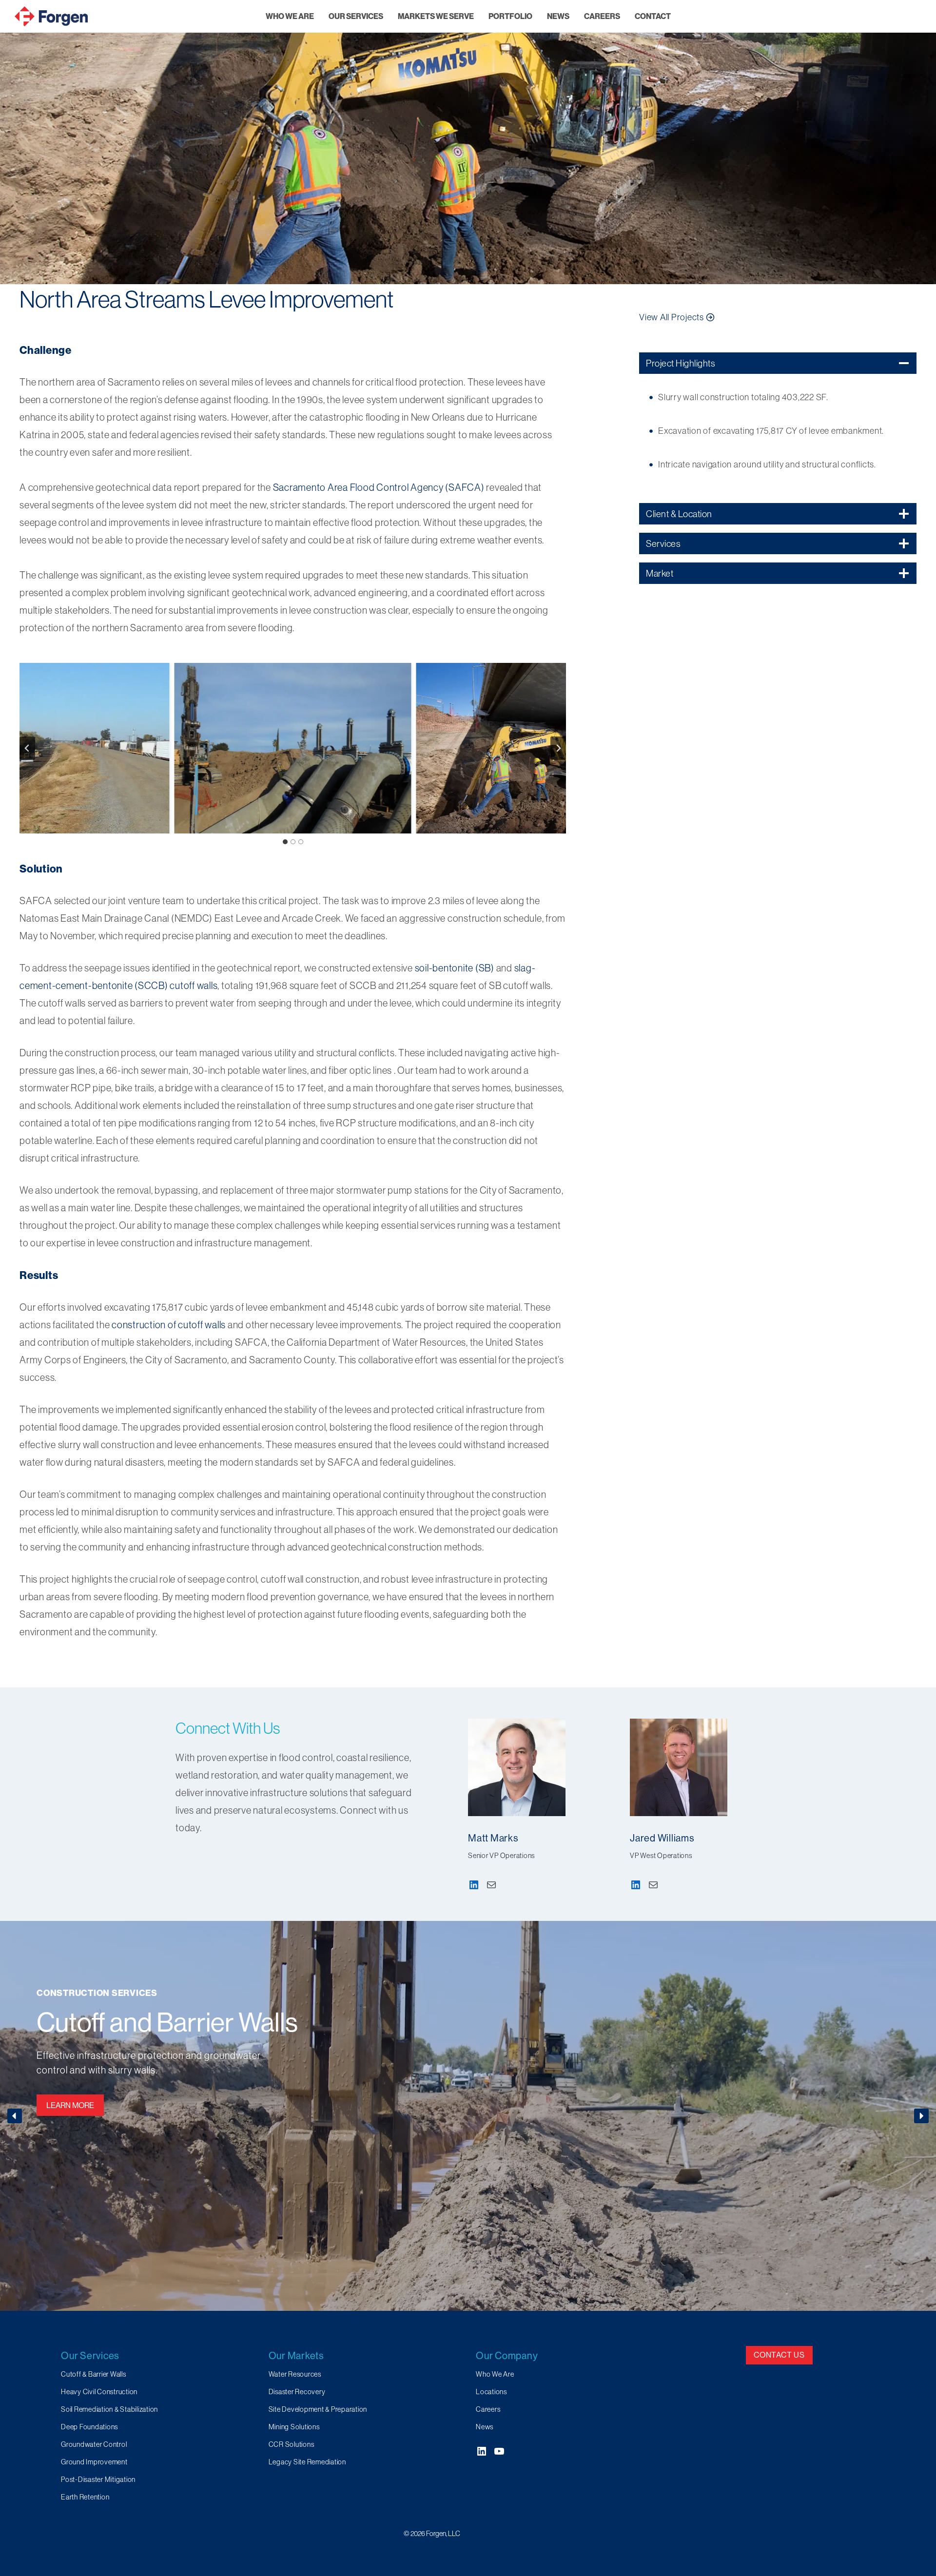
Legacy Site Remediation (307, 2462)
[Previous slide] (27, 748)
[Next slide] (558, 748)
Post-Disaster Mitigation (98, 2479)
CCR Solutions (292, 2444)
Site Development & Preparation (318, 2409)
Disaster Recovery (297, 2392)
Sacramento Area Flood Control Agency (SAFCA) (379, 487)
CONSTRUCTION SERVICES (96, 1993)
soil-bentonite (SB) (455, 968)
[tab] (285, 842)
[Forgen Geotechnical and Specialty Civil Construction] (51, 16)
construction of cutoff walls (169, 1325)
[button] (293, 748)
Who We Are (495, 2374)
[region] (468, 142)
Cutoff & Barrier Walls (94, 2374)
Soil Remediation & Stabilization (109, 2409)
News (485, 2427)
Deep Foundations (133, 2022)
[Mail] (491, 1885)
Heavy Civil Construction (99, 2392)
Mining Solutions (294, 2427)
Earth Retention (85, 2497)
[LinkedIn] (474, 1885)
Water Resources (295, 2374)
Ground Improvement (94, 2462)
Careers (488, 2409)
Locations (491, 2392)
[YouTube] (499, 2451)
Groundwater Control (94, 2444)
